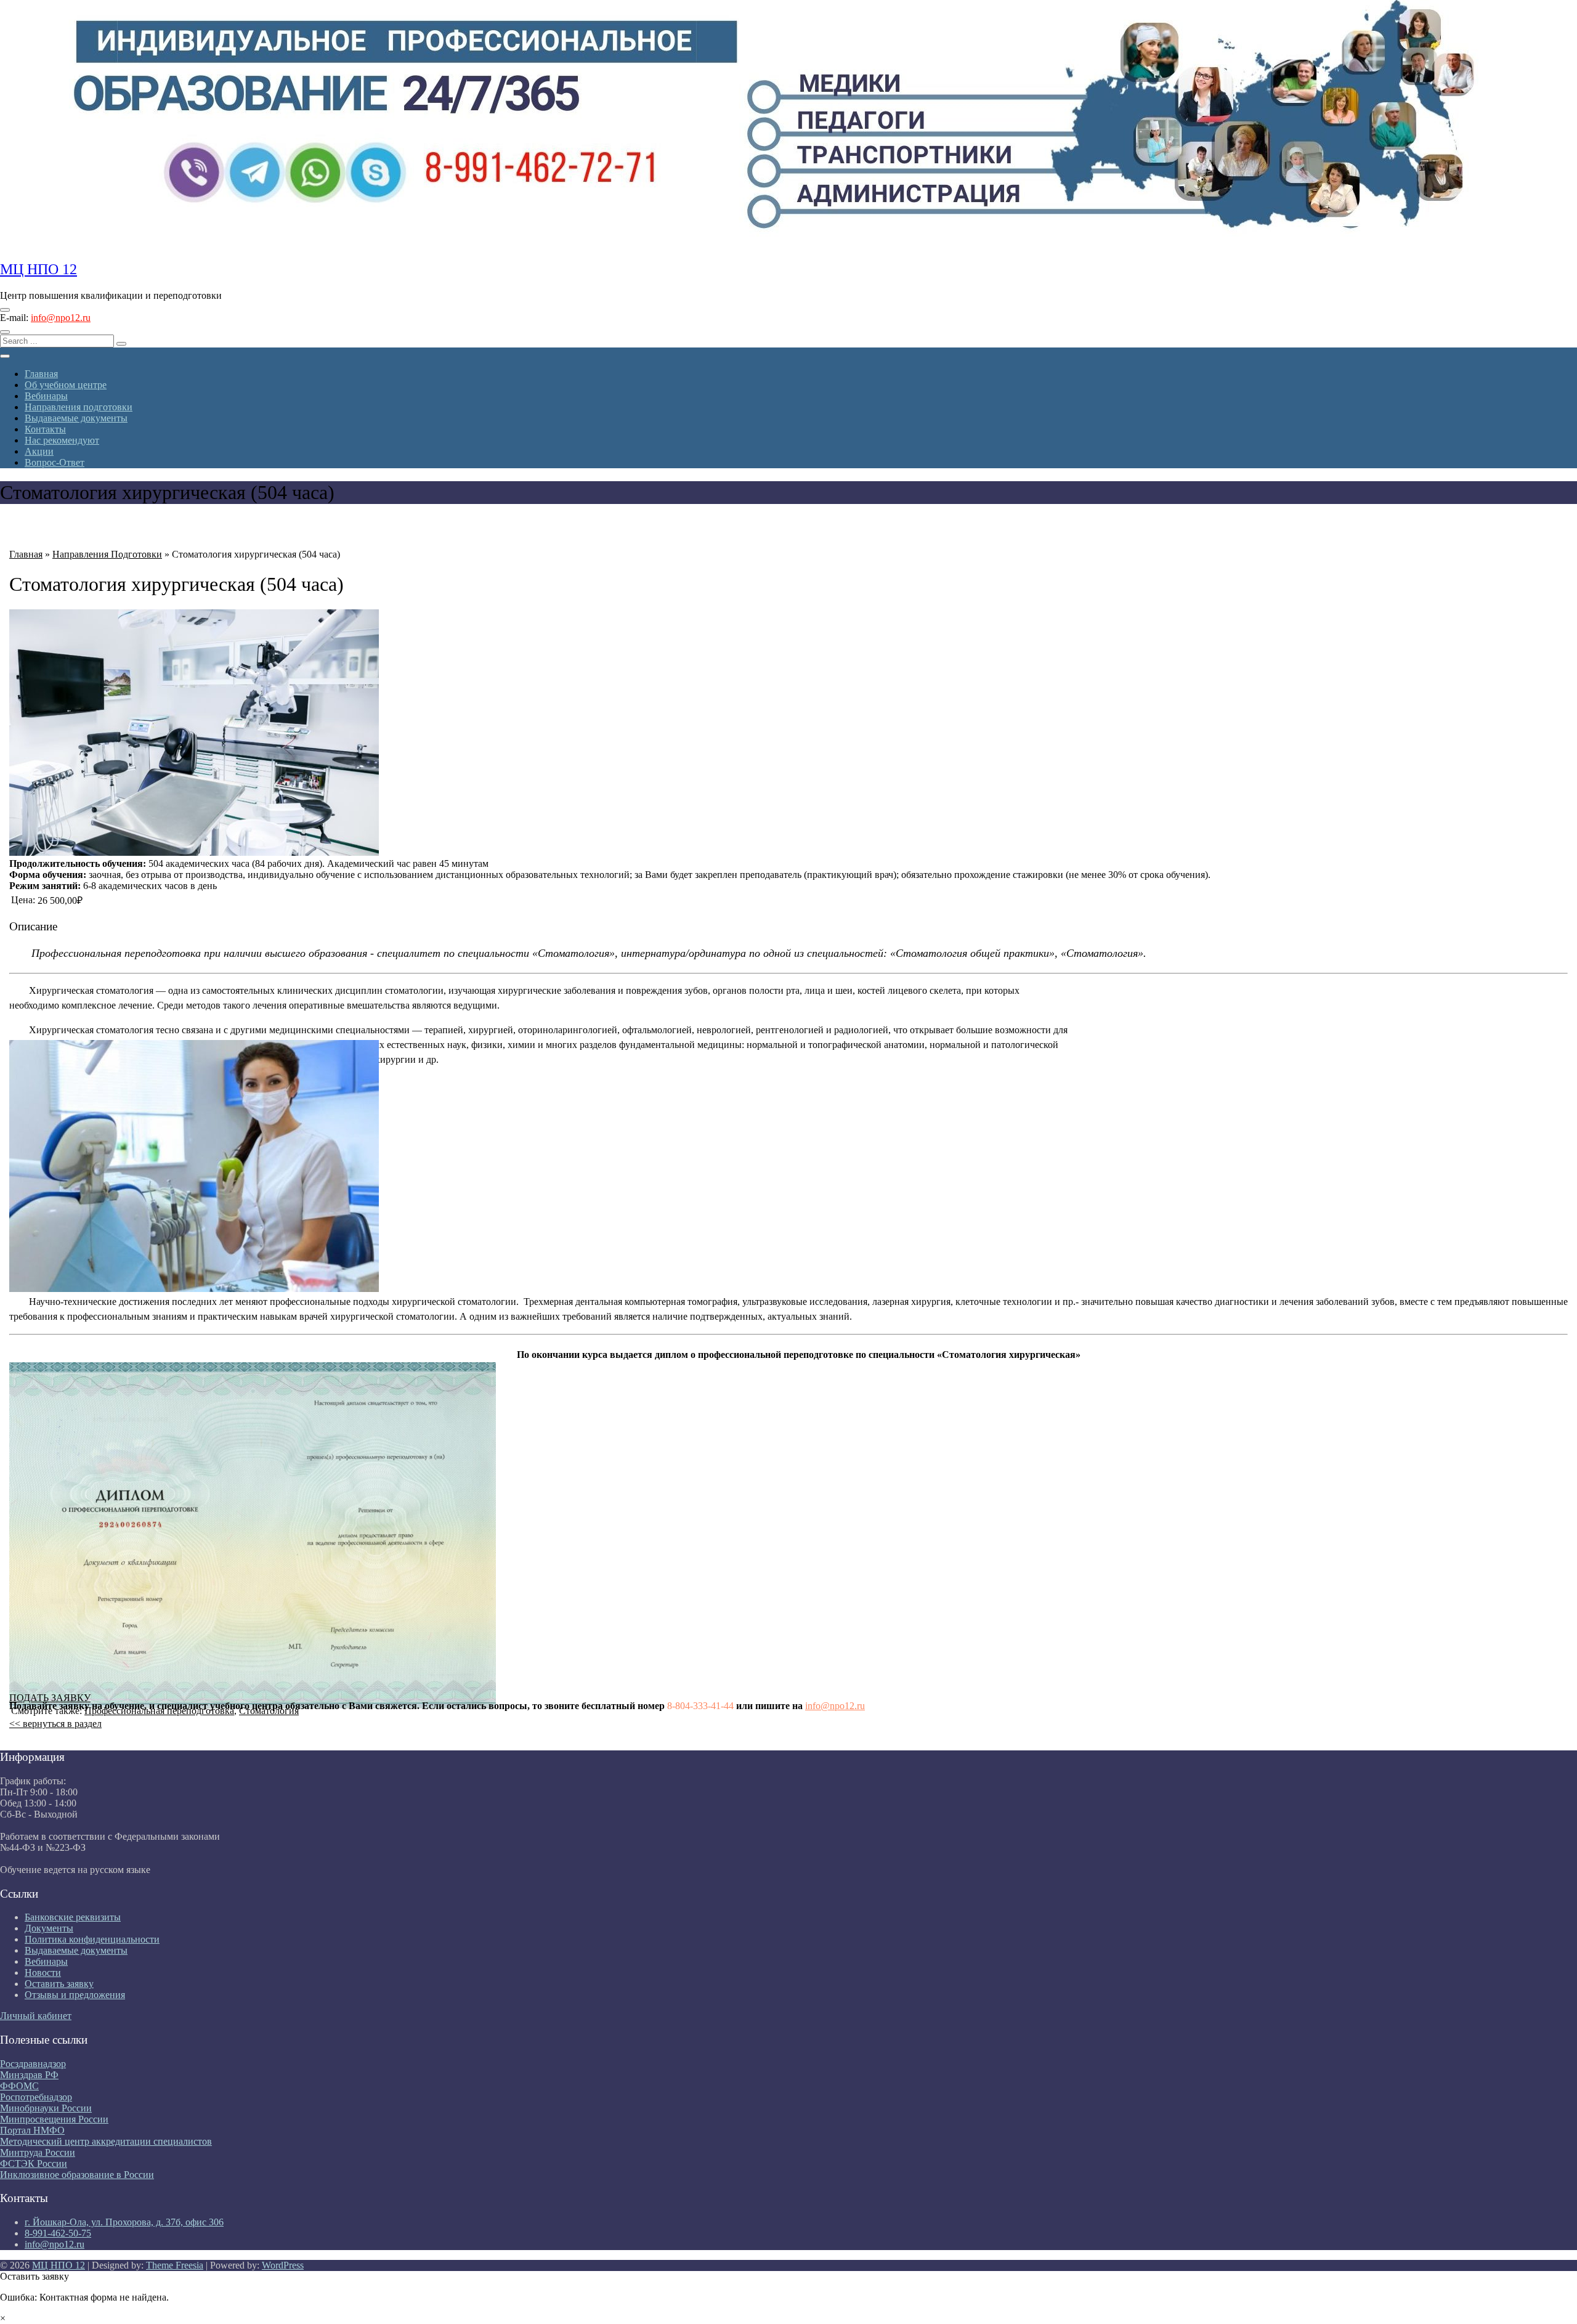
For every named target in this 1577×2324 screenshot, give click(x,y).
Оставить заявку (59, 1984)
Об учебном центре (66, 385)
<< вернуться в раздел (55, 1724)
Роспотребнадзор (36, 2097)
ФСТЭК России (34, 2164)
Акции (39, 451)
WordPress (283, 2265)
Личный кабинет (36, 2016)
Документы (49, 1928)
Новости (43, 1973)
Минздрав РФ (29, 2075)
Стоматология (269, 1711)
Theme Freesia (175, 2265)
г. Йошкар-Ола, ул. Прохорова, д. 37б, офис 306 (124, 2222)
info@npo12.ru (61, 318)
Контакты (45, 429)
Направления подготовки (79, 407)
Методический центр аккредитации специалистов (106, 2141)
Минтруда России (38, 2152)
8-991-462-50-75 (58, 2233)
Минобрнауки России (46, 2108)
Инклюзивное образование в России (77, 2175)
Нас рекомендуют (62, 440)
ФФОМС (19, 2086)
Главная (41, 374)
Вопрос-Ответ (55, 462)
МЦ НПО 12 (39, 269)
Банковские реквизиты (73, 1917)
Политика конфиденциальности (92, 1939)
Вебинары (46, 396)
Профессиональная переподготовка (159, 1711)
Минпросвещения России (54, 2119)
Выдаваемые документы (76, 418)
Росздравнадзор (33, 2064)
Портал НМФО (32, 2130)
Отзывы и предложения (75, 1995)
